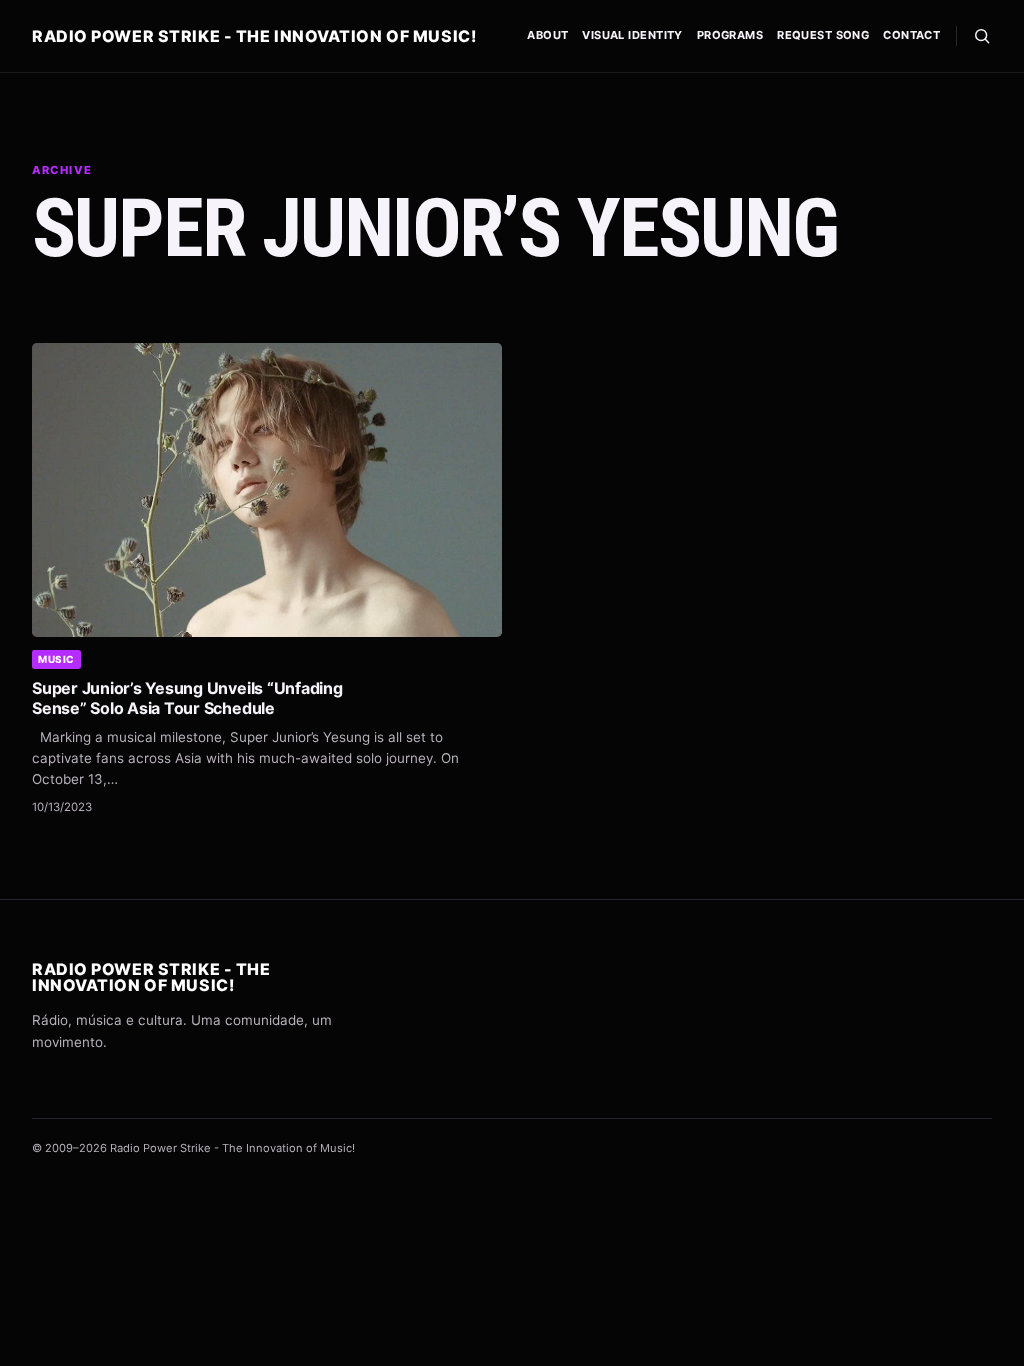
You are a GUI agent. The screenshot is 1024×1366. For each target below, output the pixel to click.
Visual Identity (632, 35)
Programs (730, 35)
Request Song (823, 35)
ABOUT (547, 35)
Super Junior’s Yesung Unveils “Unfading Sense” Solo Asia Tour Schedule (187, 698)
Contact (911, 35)
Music (56, 659)
